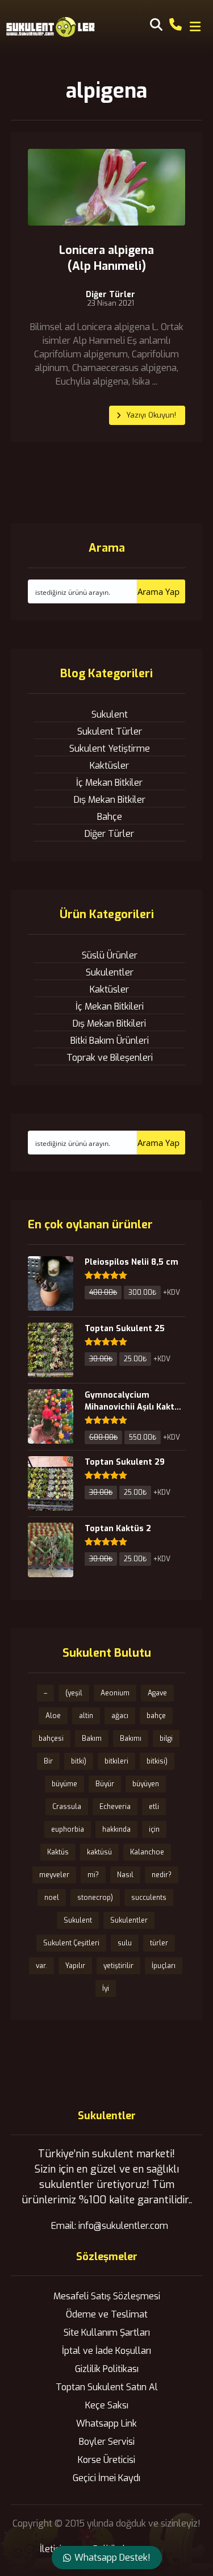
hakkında (116, 1829)
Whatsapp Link (106, 2423)
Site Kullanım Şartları (107, 2333)
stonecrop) (95, 1898)
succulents (149, 1898)
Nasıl (125, 1875)
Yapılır (75, 1966)
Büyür (105, 1784)
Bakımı (131, 1739)
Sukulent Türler (110, 731)
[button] (195, 27)
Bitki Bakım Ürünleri (110, 1041)
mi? (93, 1875)
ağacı (120, 1716)
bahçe (156, 1716)
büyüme (64, 1784)
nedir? (162, 1875)
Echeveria (115, 1807)
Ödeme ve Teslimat (107, 2314)
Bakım (92, 1739)
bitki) (79, 1761)
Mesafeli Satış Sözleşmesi (107, 2296)
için (154, 1829)
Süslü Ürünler (110, 955)
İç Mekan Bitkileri (110, 1006)
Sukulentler (110, 972)
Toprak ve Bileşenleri (110, 1058)
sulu (125, 1943)
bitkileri (116, 1761)
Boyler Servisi (107, 2442)
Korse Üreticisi (106, 2460)
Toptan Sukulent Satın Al (107, 2387)
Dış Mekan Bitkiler (110, 800)
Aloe (53, 1716)
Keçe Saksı (107, 2405)
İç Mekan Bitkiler (109, 783)
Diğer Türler (110, 295)
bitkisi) (157, 1761)
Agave (157, 1693)
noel (52, 1898)
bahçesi (51, 1739)
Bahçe (110, 817)
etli (154, 1807)
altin (86, 1716)
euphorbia (68, 1829)
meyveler (54, 1875)
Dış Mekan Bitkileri (109, 1024)
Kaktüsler (109, 766)
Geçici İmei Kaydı (106, 2478)
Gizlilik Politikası (107, 2369)
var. (41, 1966)
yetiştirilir (118, 1966)
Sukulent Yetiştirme (110, 749)
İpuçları (164, 1966)
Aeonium (115, 1693)
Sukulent (110, 714)
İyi (106, 1989)
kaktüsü (99, 1852)
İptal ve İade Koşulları (106, 2351)
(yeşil (74, 1693)
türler (159, 1943)
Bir (48, 1761)
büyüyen (146, 1784)
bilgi (166, 1739)
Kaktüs (58, 1852)
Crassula (67, 1807)
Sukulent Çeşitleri (71, 1943)
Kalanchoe (147, 1852)
